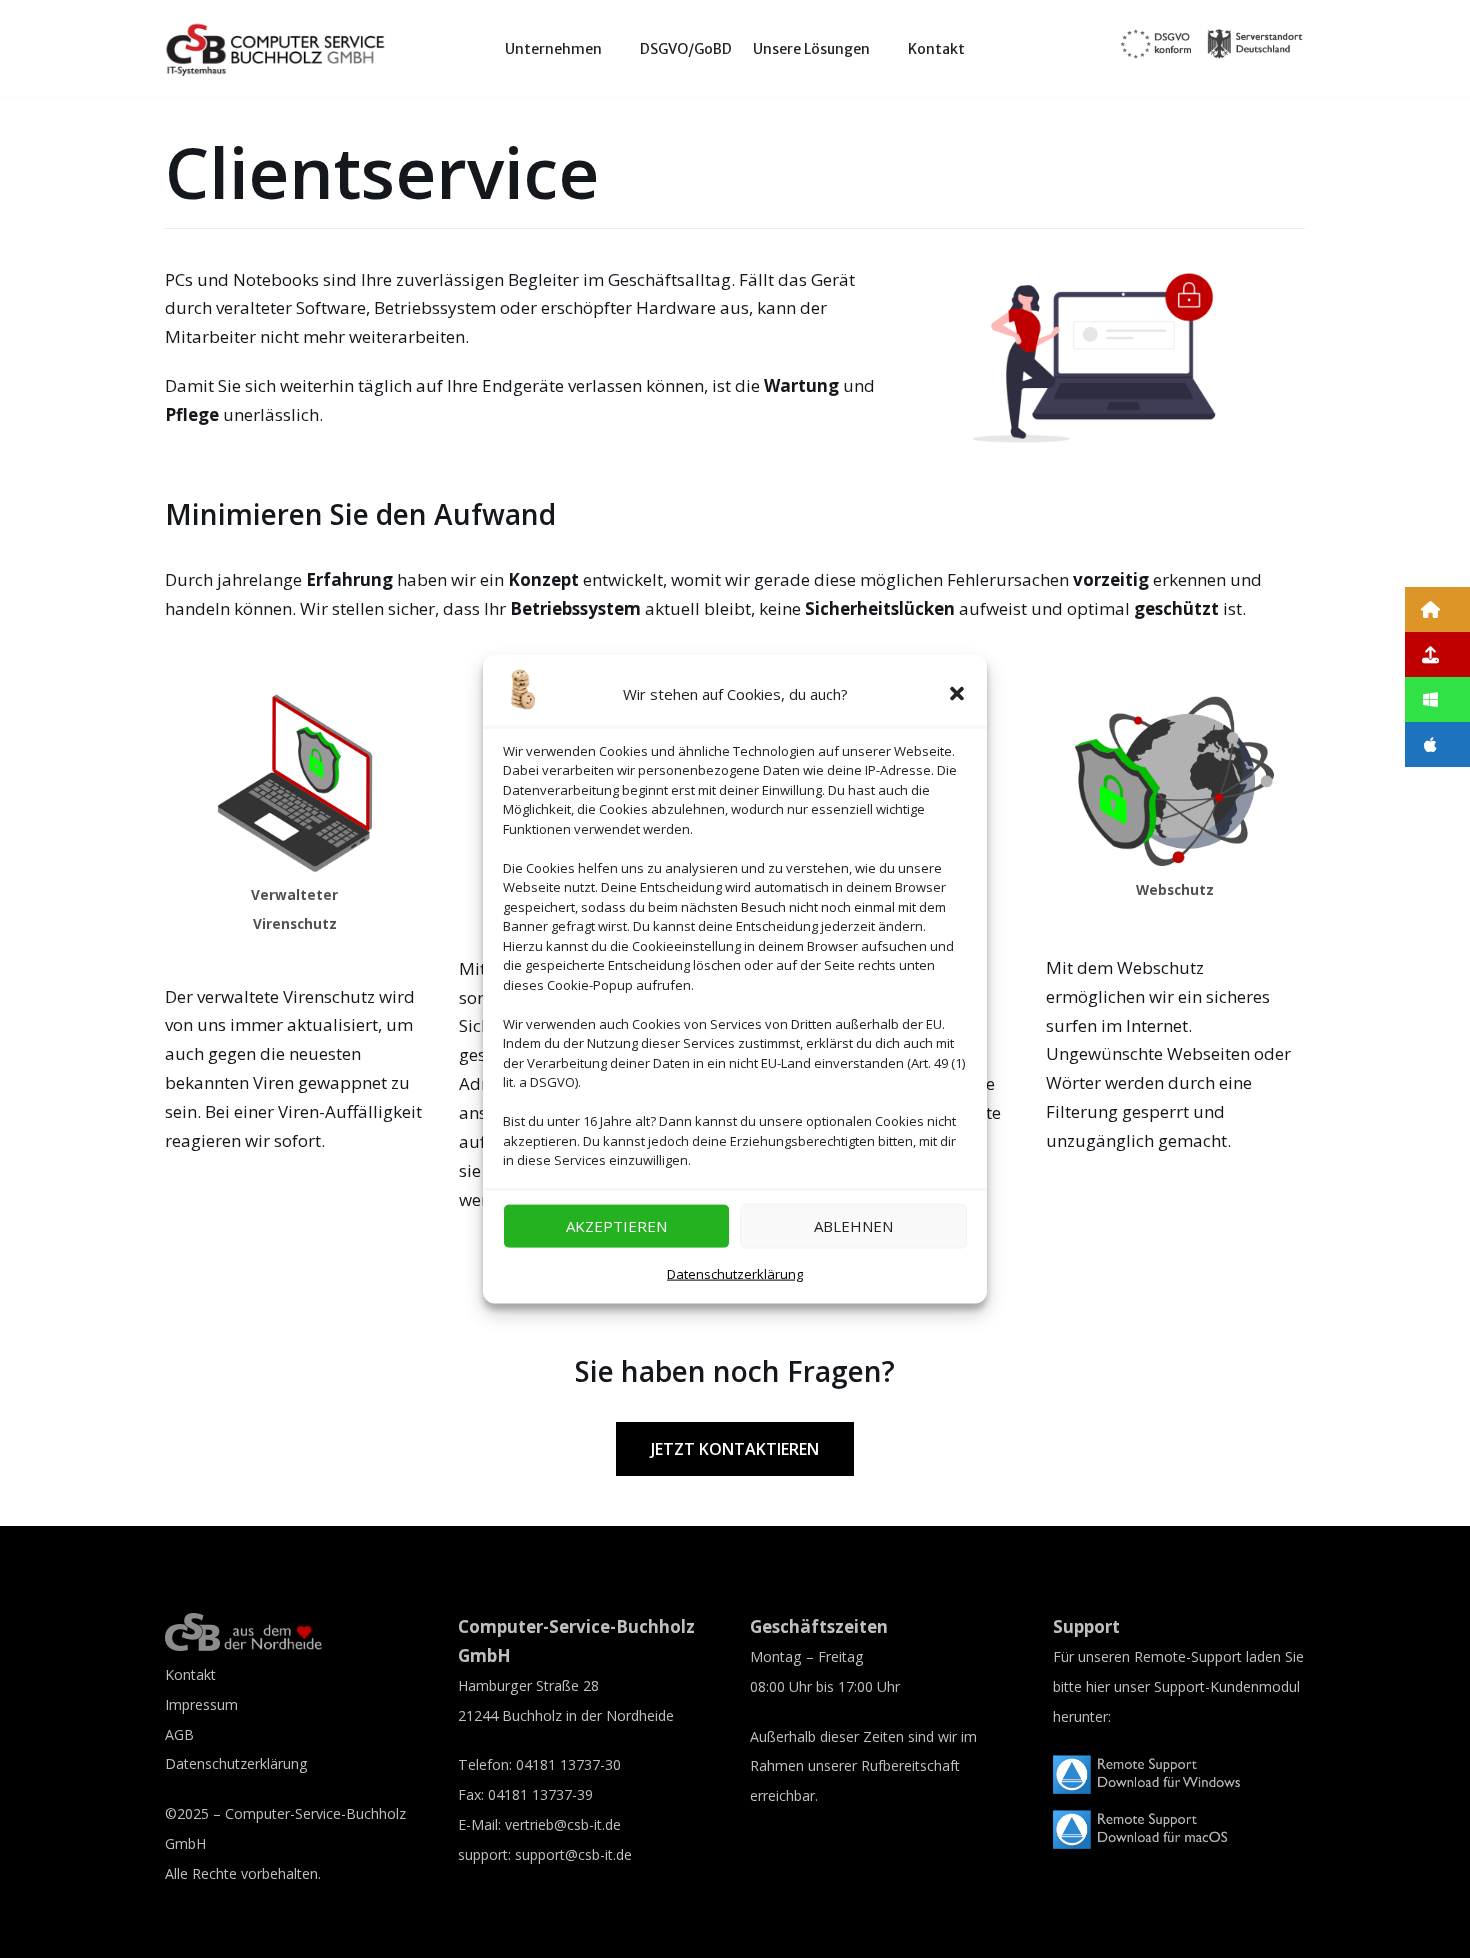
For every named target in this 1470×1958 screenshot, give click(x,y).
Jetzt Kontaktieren (735, 1449)
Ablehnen (853, 1226)
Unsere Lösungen (811, 49)
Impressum (201, 1704)
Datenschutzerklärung (735, 1274)
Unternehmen (553, 49)
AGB (179, 1734)
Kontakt (936, 49)
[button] (957, 694)
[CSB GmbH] (276, 49)
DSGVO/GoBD (686, 49)
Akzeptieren (616, 1226)
